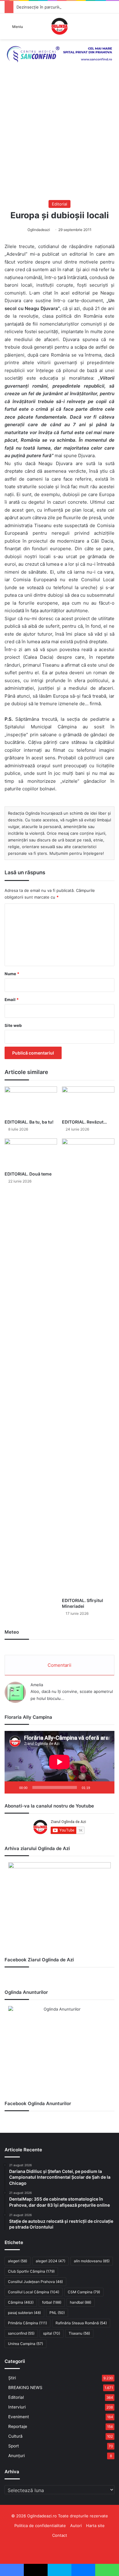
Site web (13, 1025)
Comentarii (60, 1665)
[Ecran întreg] (106, 1787)
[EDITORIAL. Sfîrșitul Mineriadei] (88, 1366)
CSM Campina (84, 2292)
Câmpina (21, 2302)
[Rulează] (13, 1787)
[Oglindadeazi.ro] (60, 26)
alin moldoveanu (92, 2261)
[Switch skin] (111, 28)
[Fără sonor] (97, 1787)
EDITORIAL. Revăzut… (84, 1122)
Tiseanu (79, 2333)
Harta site (95, 2526)
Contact (60, 2535)
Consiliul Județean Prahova (35, 2282)
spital (52, 2333)
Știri (12, 2378)
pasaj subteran (24, 2313)
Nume (12, 974)
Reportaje (18, 2426)
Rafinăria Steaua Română (81, 2323)
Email (12, 1000)
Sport (14, 2446)
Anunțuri (16, 2456)
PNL (57, 2313)
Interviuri (17, 2407)
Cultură (15, 2436)
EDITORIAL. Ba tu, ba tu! (29, 1122)
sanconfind (21, 2333)
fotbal (52, 2302)
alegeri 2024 (50, 2261)
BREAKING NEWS (25, 2388)
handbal (81, 2302)
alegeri (18, 2261)
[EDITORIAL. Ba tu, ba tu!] (31, 1101)
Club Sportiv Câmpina (31, 2271)
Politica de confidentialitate (40, 2526)
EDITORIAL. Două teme (28, 1174)
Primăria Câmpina (27, 2323)
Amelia (37, 1685)
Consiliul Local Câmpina (34, 2292)
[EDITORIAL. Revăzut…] (88, 1101)
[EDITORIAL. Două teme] (31, 1153)
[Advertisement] (60, 138)
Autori (76, 2526)
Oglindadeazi (39, 230)
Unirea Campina (25, 2344)
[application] (60, 1762)
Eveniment (19, 2417)
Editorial (60, 204)
